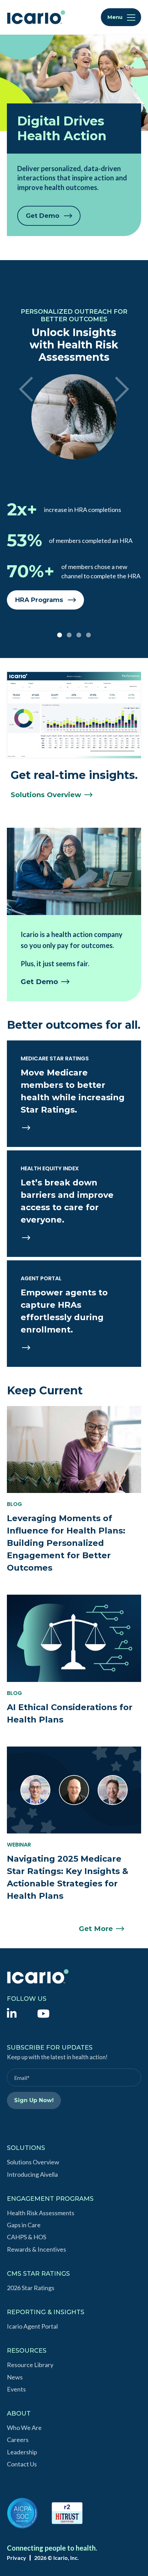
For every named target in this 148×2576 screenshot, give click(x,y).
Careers (18, 2440)
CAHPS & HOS (27, 2237)
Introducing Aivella (32, 2174)
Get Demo (43, 216)
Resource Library (30, 2365)
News (15, 2377)
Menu (116, 17)
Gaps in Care (24, 2225)
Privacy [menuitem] (17, 2558)
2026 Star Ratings (31, 2288)
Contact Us (22, 2464)
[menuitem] (12, 2013)
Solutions (46, 795)
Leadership (22, 2452)
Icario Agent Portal (32, 2326)
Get (39, 982)
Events (16, 2389)
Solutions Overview (33, 2162)
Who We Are (24, 2428)
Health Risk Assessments (41, 2213)
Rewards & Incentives (36, 2249)
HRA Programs (39, 600)
